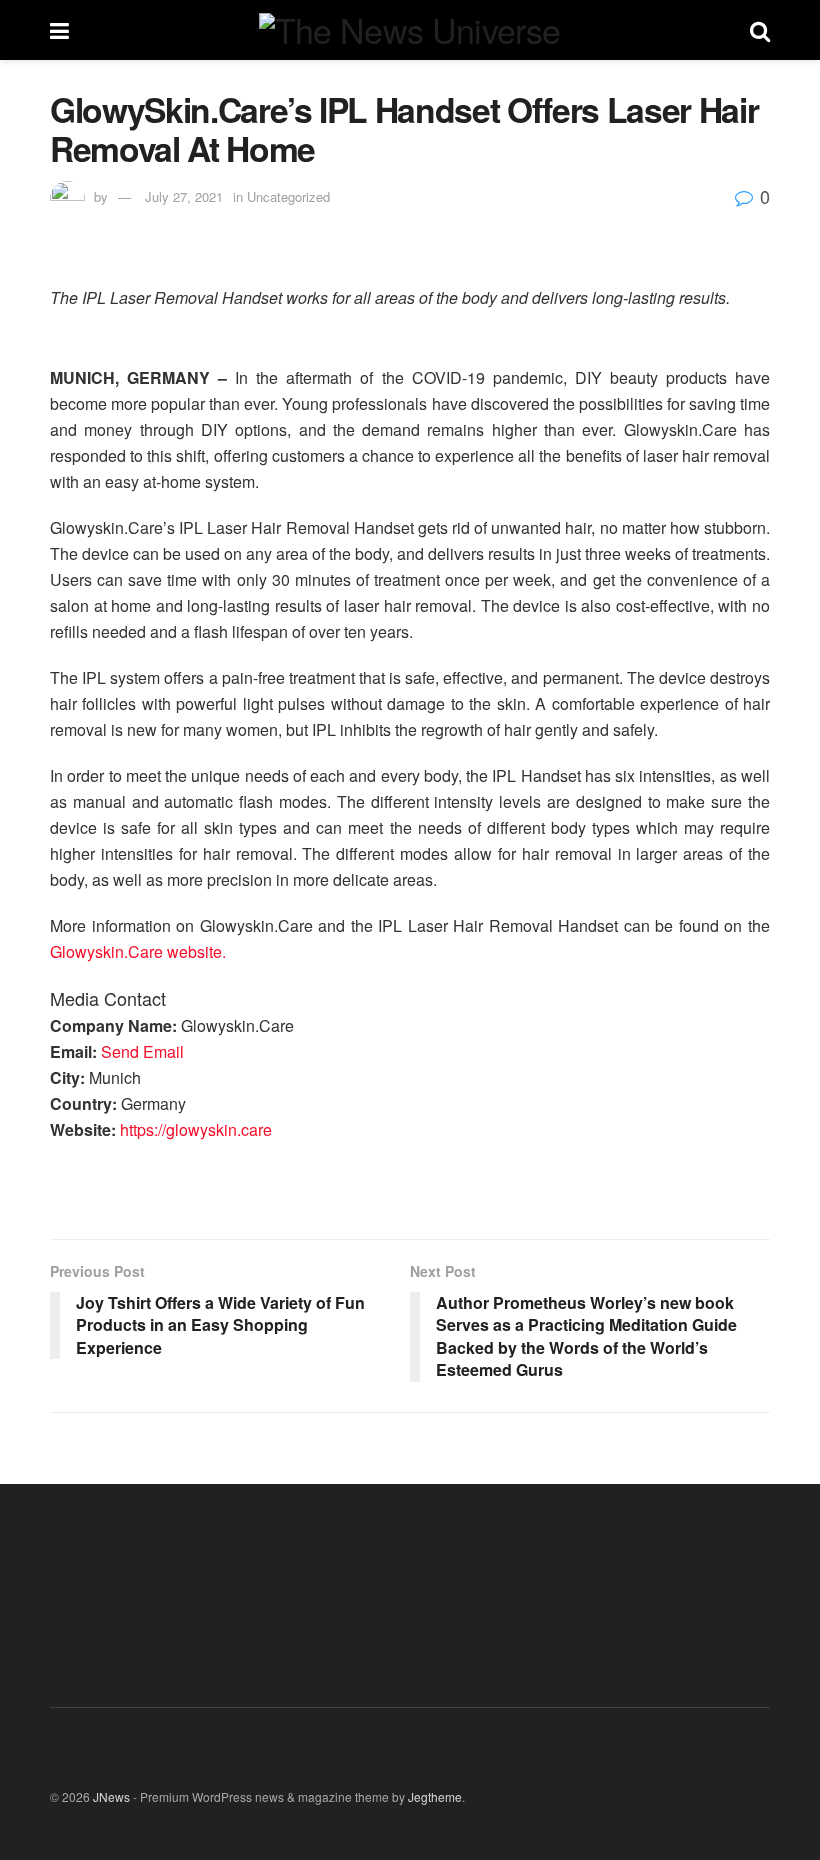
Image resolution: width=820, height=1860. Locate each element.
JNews (111, 1796)
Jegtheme (435, 1796)
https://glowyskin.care (196, 1129)
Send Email (142, 1051)
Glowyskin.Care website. (138, 951)
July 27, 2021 (184, 196)
